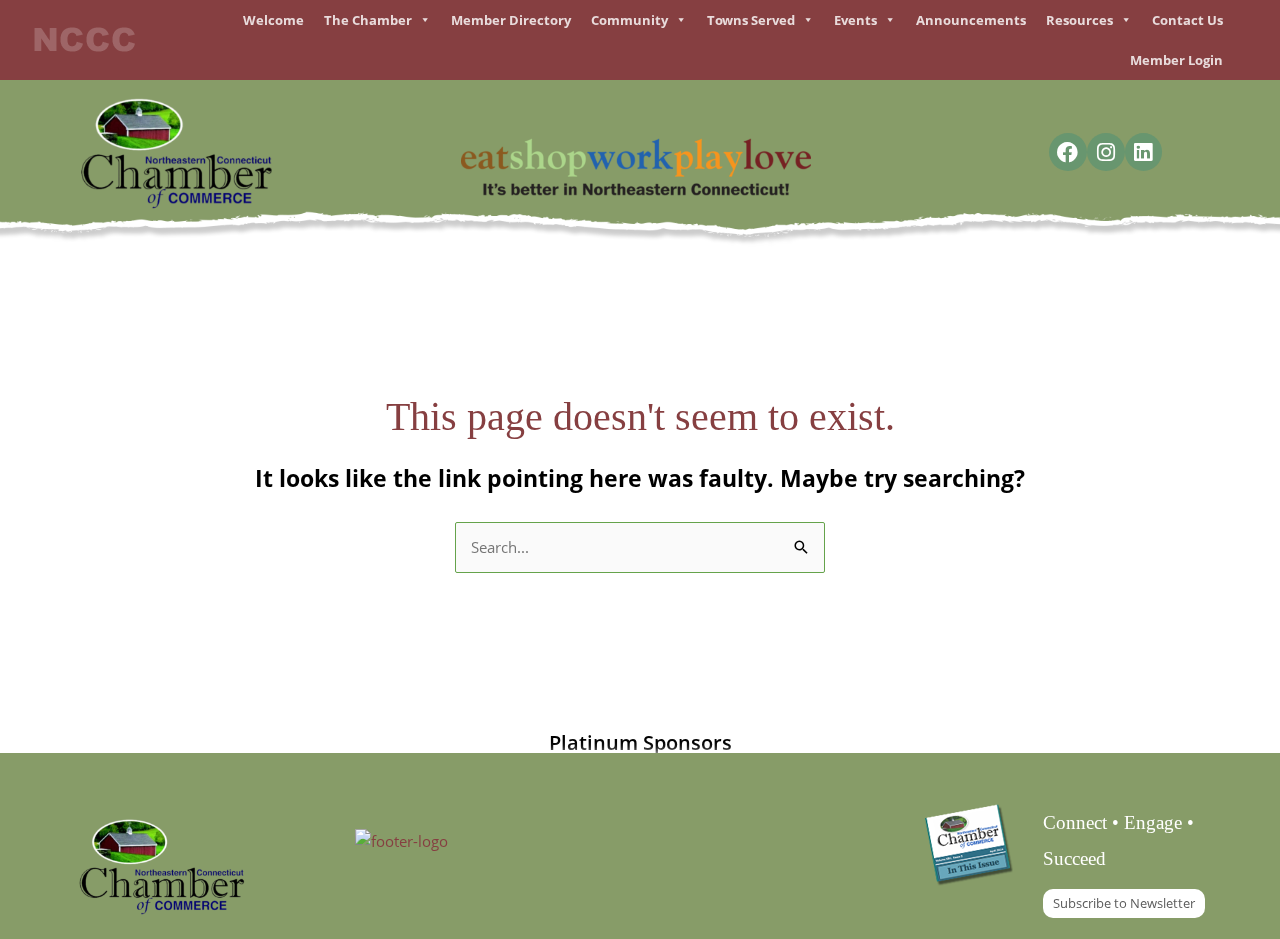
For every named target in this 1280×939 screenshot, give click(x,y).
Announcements (971, 20)
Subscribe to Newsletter (1124, 903)
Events (855, 20)
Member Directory (511, 20)
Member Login (1176, 60)
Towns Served (751, 20)
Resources (1079, 20)
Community (629, 20)
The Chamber (368, 20)
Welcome (273, 20)
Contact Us (1187, 20)
